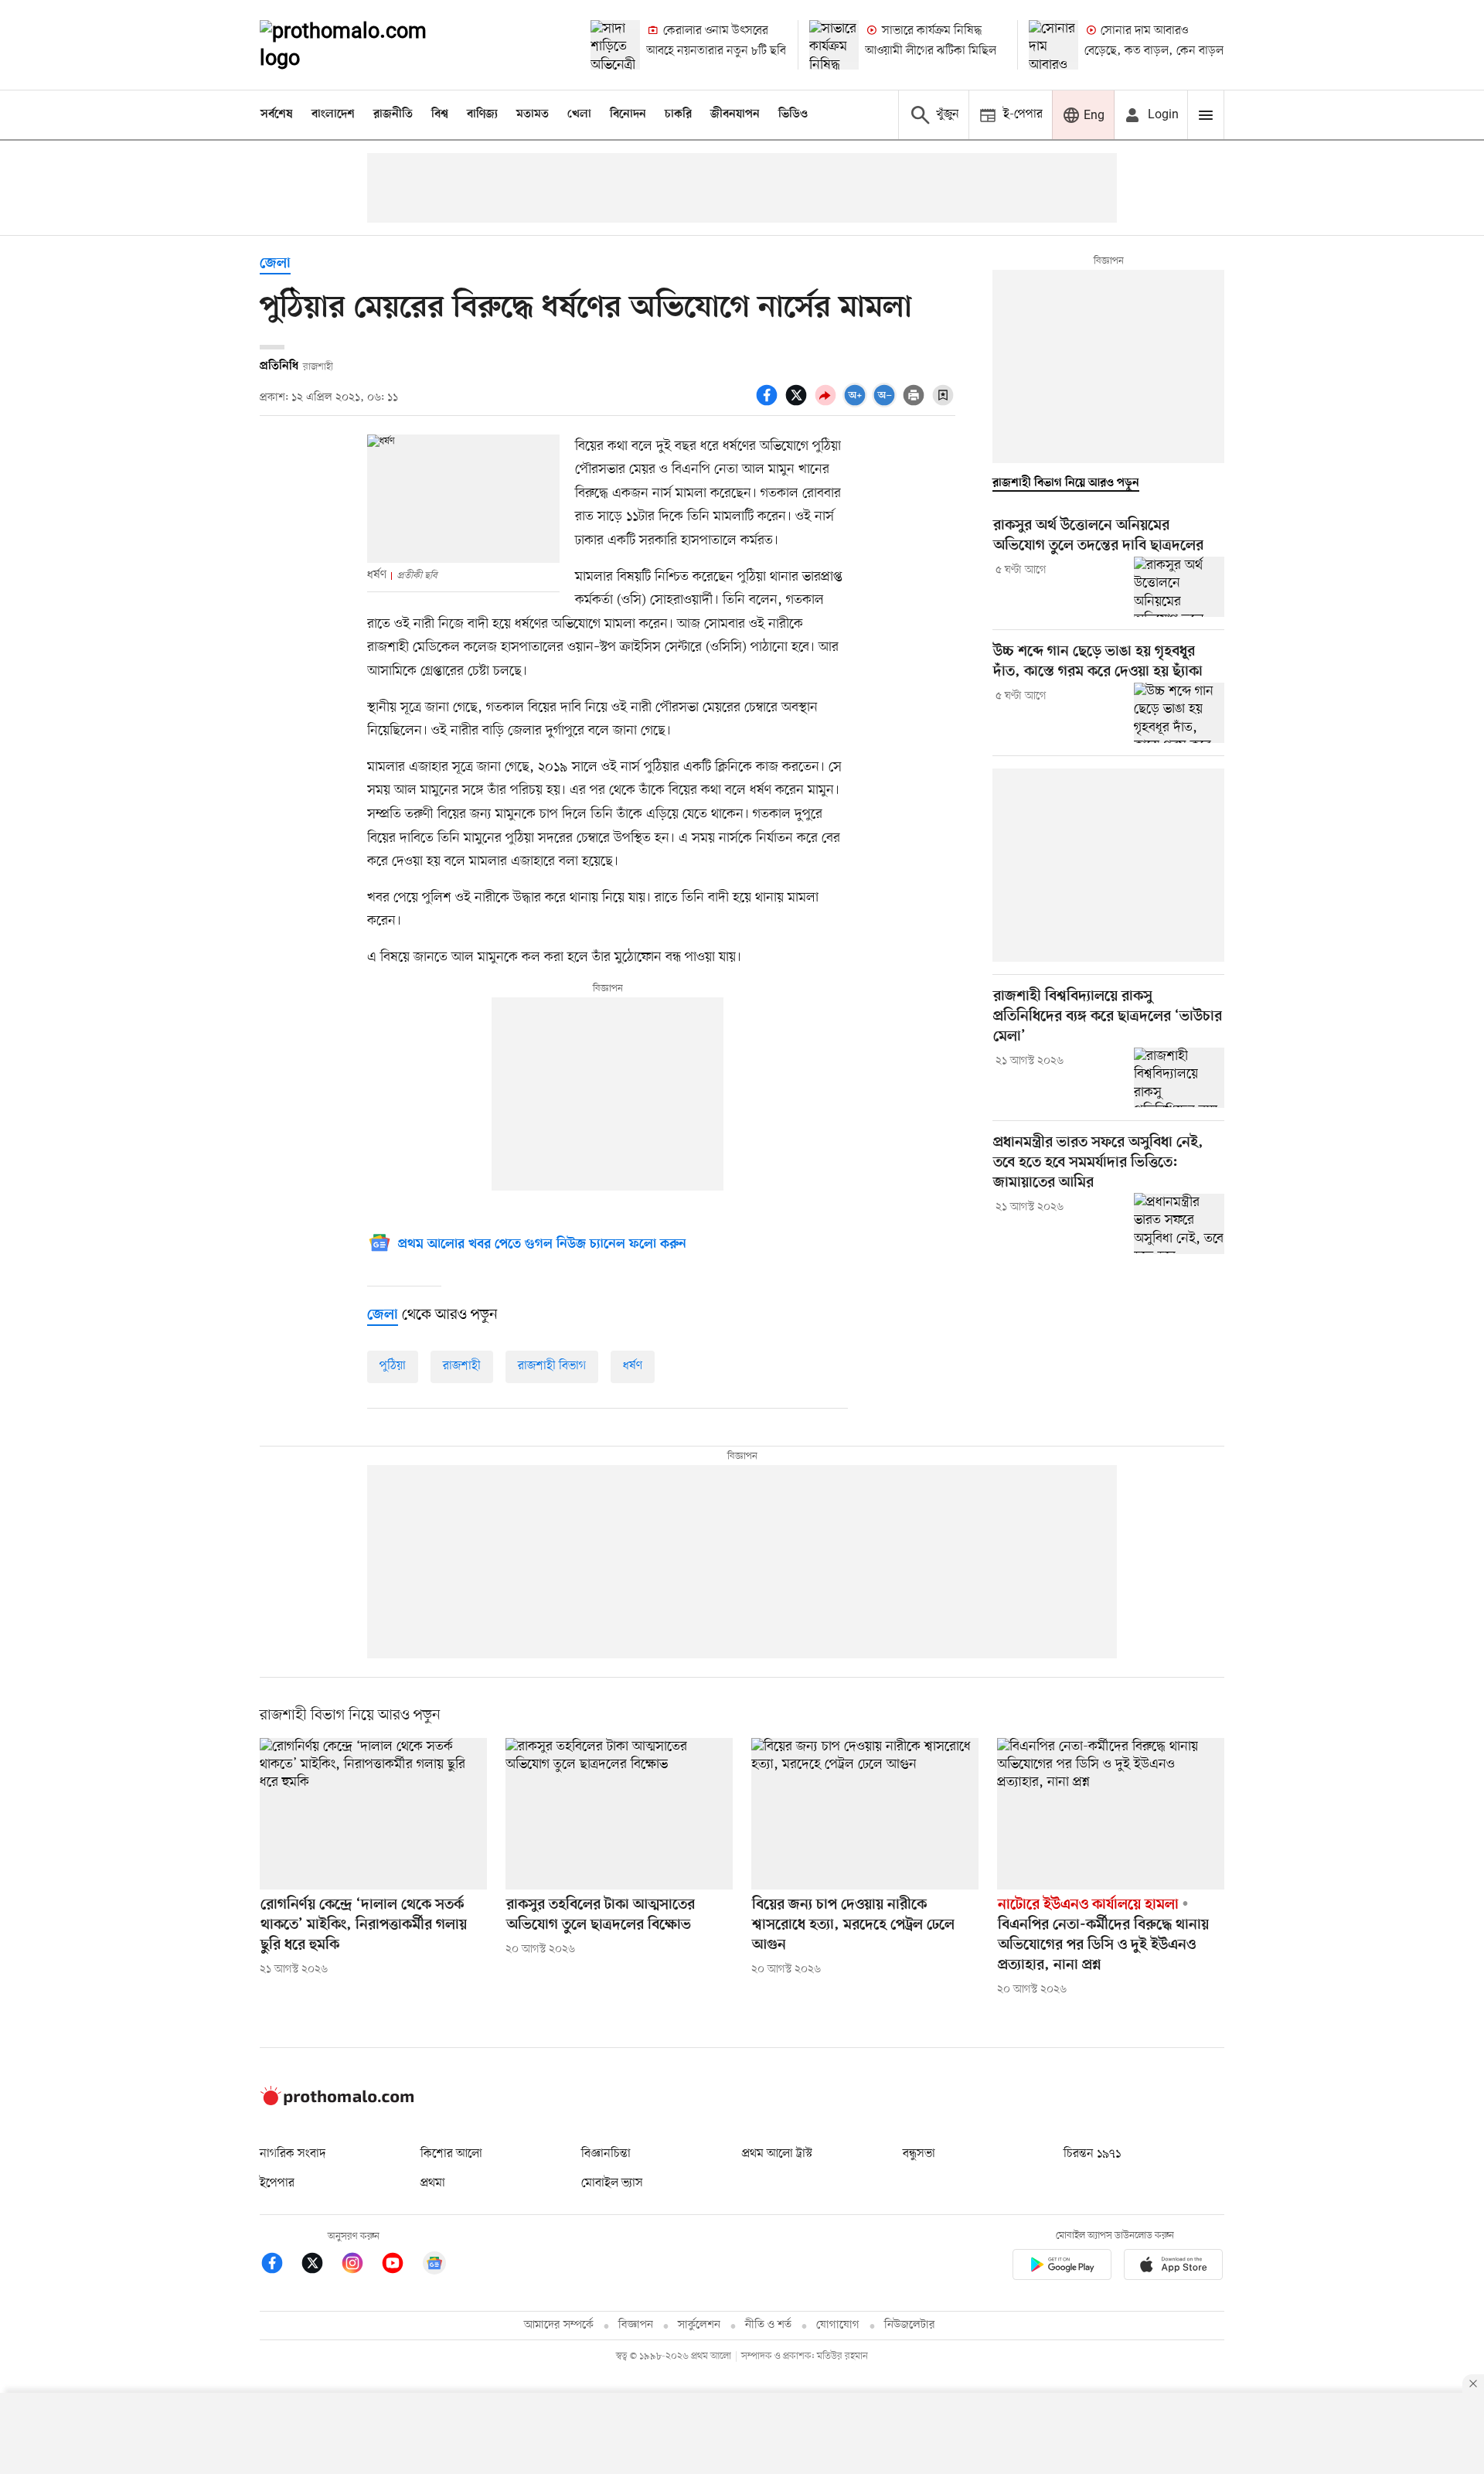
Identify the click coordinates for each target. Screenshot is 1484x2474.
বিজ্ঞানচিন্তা (606, 2154)
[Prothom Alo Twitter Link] (320, 2266)
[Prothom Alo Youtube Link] (400, 2266)
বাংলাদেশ (333, 114)
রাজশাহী (462, 1366)
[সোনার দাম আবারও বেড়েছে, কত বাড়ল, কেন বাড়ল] (1053, 45)
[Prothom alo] (364, 45)
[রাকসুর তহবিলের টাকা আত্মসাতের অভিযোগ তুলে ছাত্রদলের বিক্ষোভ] (619, 1814)
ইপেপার (277, 2183)
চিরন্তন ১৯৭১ (1092, 2154)
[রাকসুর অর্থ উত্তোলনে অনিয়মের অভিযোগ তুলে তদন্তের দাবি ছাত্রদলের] (1179, 587)
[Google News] (434, 2266)
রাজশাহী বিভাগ (552, 1366)
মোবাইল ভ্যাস (612, 2183)
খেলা (579, 114)
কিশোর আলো (451, 2154)
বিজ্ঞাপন (636, 2325)
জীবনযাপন (735, 114)
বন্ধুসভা (919, 2154)
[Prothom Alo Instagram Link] (360, 2266)
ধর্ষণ (633, 1366)
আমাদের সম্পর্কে (559, 2325)
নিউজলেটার (910, 2325)
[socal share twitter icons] (798, 404)
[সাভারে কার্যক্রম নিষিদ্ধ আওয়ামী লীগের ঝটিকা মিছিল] (834, 45)
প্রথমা (433, 2183)
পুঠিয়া (393, 1366)
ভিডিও (793, 114)
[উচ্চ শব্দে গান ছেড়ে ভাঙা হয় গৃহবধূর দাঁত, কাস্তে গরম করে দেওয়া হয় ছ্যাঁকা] (1179, 713)
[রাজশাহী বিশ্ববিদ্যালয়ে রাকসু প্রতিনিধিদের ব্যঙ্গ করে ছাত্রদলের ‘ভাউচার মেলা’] (1179, 1078)
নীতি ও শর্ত (768, 2325)
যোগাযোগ (838, 2325)
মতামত (533, 114)
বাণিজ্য (482, 114)
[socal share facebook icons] (769, 404)
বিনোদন (628, 114)
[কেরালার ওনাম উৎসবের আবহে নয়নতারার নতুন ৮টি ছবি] (615, 45)
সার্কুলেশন (699, 2325)
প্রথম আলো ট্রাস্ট (777, 2154)
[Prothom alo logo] (337, 2102)
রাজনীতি (393, 114)
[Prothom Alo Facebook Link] (280, 2266)
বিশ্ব (440, 114)
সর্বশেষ (277, 114)
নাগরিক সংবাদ (293, 2154)
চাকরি (678, 114)
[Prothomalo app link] (1062, 2267)
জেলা (275, 264)
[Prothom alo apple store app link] (1173, 2267)
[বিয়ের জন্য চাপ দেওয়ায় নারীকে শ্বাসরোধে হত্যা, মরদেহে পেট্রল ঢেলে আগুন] (865, 1814)
